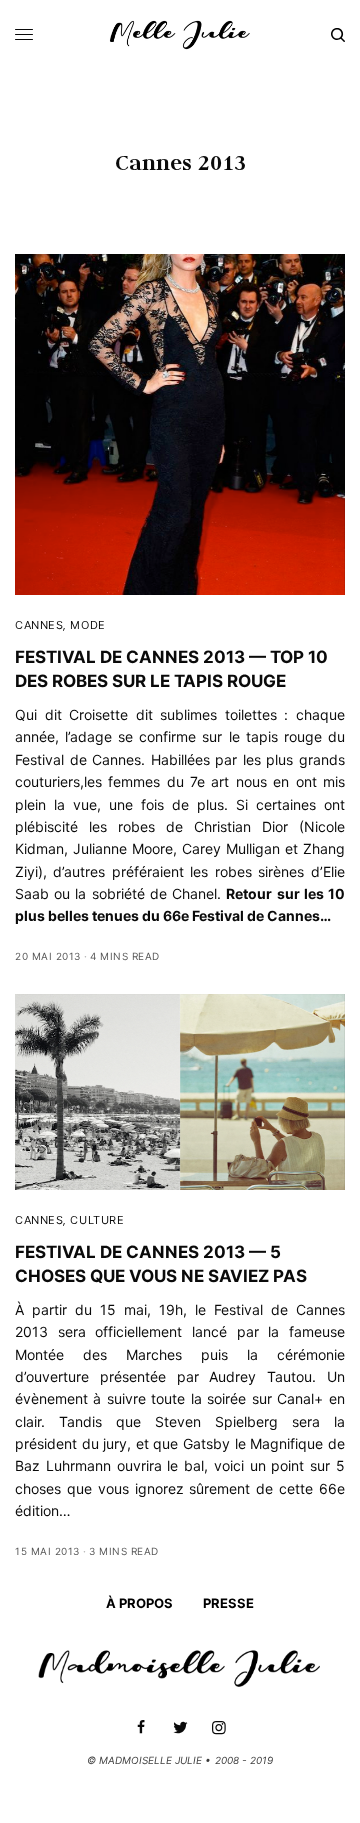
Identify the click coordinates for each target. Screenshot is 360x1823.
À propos (139, 1603)
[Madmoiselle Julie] (179, 35)
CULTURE (97, 1220)
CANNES (39, 625)
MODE (87, 625)
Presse (228, 1603)
